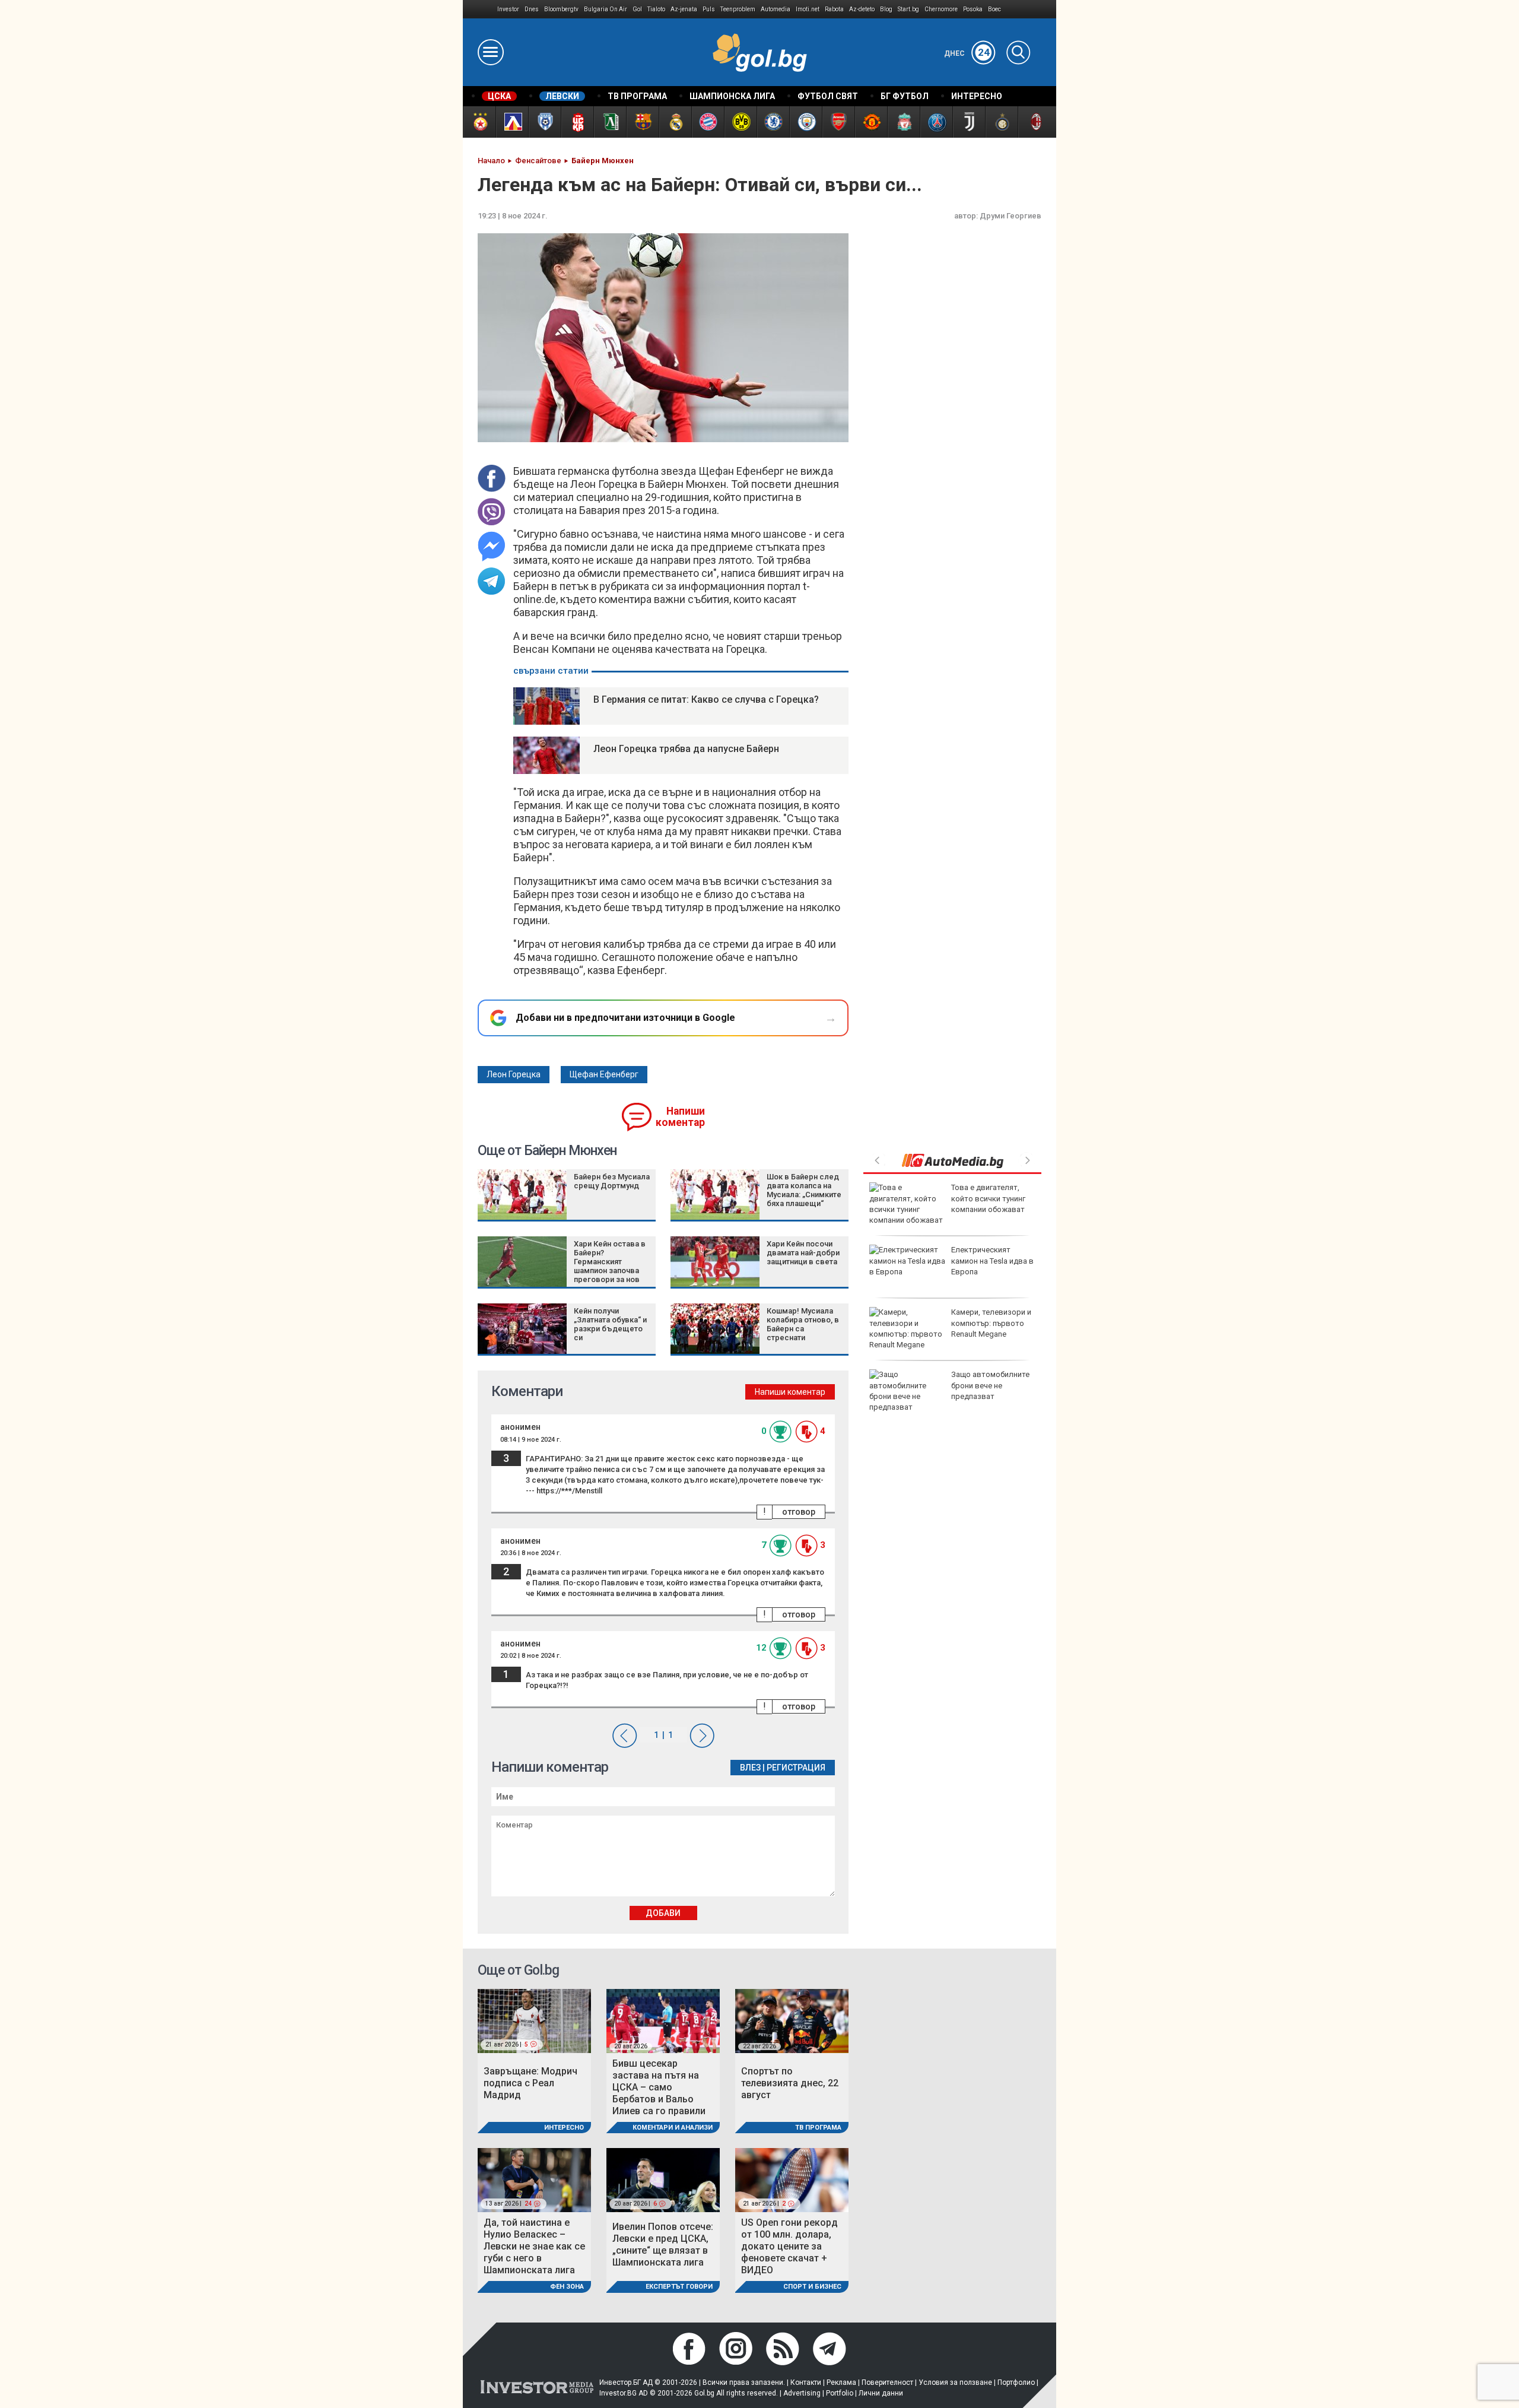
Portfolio (840, 2393)
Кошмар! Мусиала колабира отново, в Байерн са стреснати (803, 1324)
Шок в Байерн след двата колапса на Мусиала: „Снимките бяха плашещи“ (804, 1190)
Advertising (802, 2393)
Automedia (776, 9)
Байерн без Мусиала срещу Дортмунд (612, 1181)
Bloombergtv (561, 9)
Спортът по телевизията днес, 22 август (790, 2083)
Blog (886, 9)
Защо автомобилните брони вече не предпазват (990, 1385)
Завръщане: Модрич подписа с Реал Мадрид (530, 2083)
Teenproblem (738, 9)
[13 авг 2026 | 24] (534, 2180)
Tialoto (656, 9)
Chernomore (941, 9)
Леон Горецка (514, 1074)
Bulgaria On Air (606, 9)
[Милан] (1034, 122)
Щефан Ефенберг (604, 1074)
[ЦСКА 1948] (577, 122)
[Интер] (1001, 122)
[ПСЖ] (936, 122)
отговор (799, 1512)
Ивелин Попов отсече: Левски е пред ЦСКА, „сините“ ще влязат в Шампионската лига (663, 2244)
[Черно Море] (544, 122)
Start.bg (908, 9)
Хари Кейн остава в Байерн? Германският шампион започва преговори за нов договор (610, 1266)
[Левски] (512, 122)
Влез (750, 1768)
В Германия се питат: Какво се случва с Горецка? (706, 699)
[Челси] (773, 122)
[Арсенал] (838, 122)
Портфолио (1016, 2382)
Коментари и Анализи (673, 2128)
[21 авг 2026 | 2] (792, 2180)
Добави (663, 1913)
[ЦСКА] (479, 122)
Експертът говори (679, 2287)
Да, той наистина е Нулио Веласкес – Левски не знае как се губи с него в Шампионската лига (534, 2246)
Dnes (532, 9)
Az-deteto (862, 9)
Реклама (841, 2382)
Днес (967, 53)
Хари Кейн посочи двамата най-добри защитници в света (803, 1253)
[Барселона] (642, 122)
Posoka (973, 9)
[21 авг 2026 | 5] (534, 2020)
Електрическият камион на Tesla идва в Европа (992, 1260)
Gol (637, 9)
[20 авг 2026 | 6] (663, 2180)
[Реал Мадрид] (675, 122)
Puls (709, 9)
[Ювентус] (969, 122)
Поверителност (887, 2382)
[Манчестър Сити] (805, 122)
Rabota (834, 9)
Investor (508, 9)
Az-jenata (684, 9)
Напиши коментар (680, 1117)
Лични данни (881, 2393)
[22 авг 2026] (792, 2020)
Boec (994, 9)
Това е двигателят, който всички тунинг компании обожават (988, 1198)
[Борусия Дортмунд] (740, 122)
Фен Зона (567, 2287)
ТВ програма (818, 2128)
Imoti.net (808, 9)
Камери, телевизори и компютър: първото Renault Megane (991, 1323)
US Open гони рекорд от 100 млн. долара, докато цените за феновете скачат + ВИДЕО (789, 2246)
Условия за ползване (955, 2382)
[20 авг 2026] (663, 2020)
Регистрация (796, 1768)
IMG (480, 9)
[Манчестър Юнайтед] (871, 122)
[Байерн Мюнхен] (708, 122)
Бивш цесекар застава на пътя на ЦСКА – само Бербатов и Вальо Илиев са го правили (659, 2087)
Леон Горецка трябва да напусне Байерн (686, 749)
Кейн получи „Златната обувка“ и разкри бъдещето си (610, 1324)
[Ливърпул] (903, 122)
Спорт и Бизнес (812, 2287)
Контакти (806, 2382)
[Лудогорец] (610, 122)
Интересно (564, 2128)
